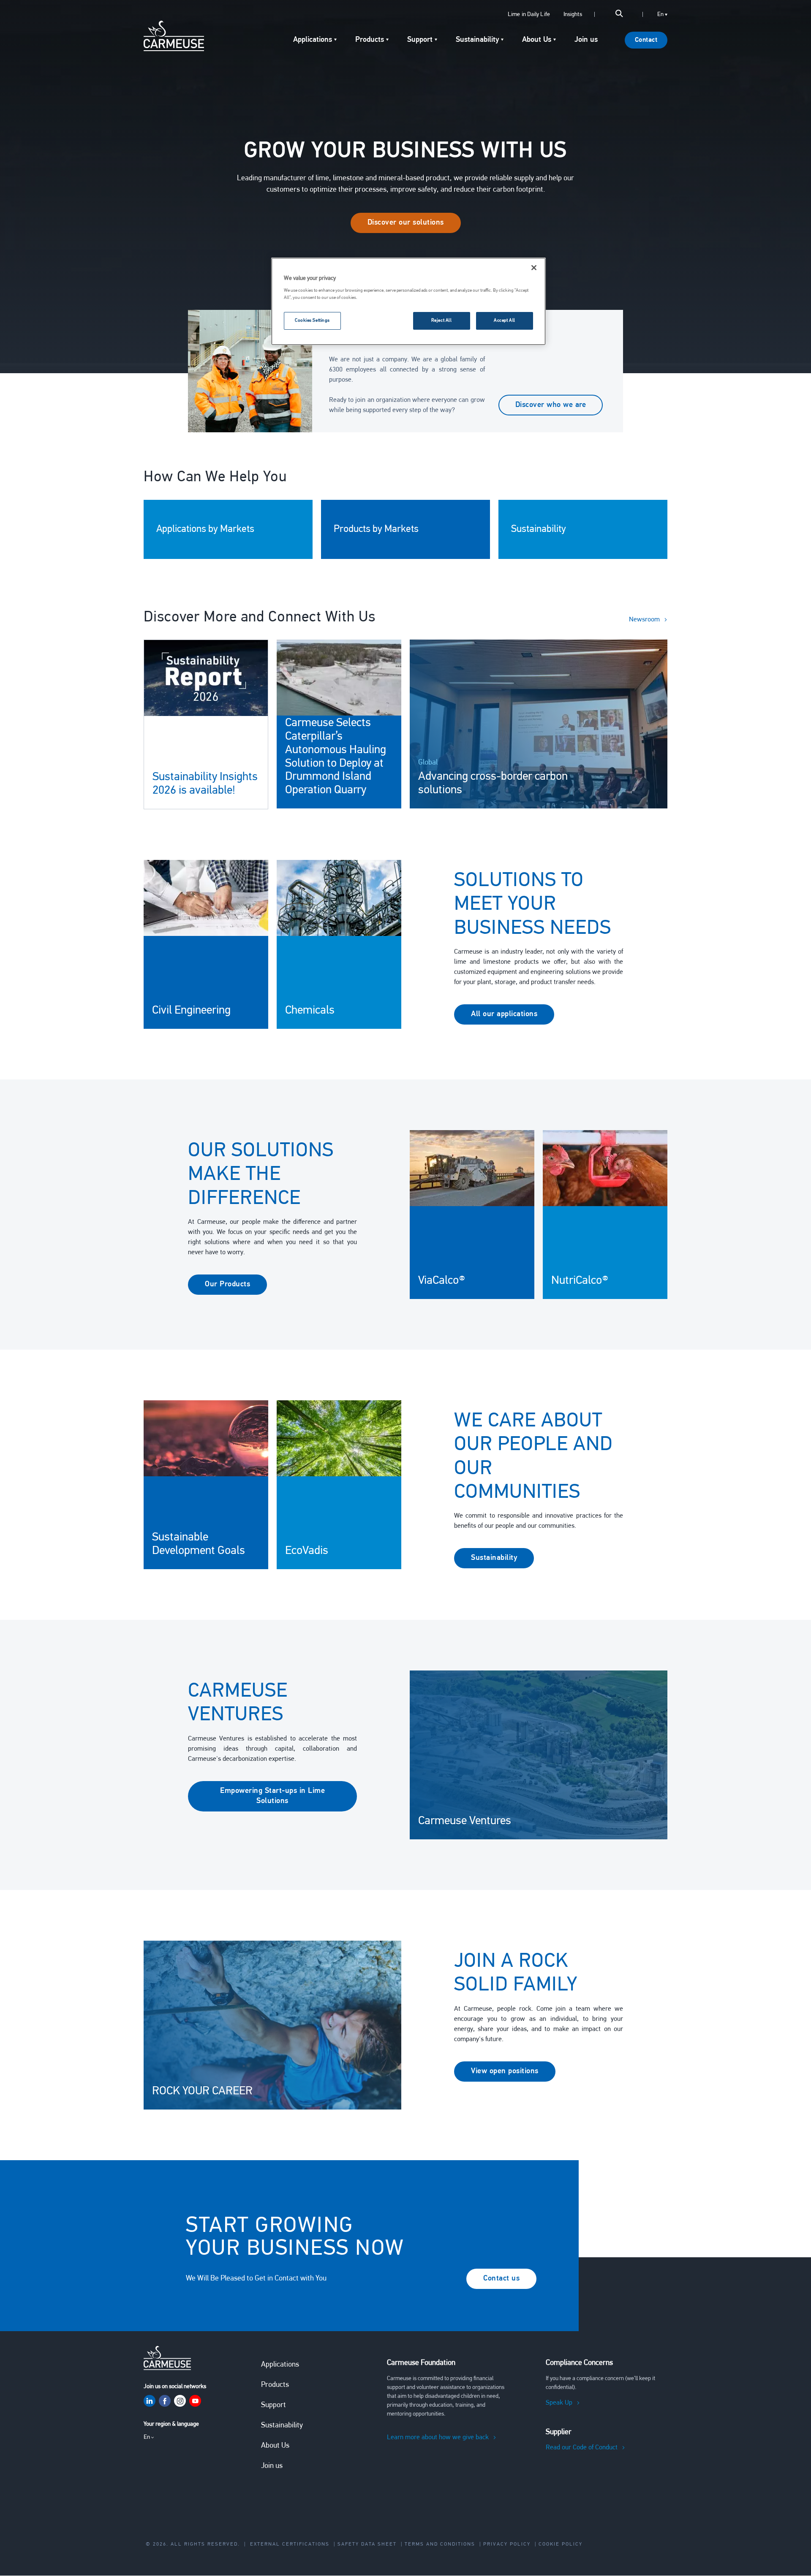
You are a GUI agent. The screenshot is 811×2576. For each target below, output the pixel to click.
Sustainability (494, 1558)
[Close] (534, 268)
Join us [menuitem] (586, 40)
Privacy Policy (507, 2544)
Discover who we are (551, 405)
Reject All (442, 320)
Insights (573, 15)
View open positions (505, 2072)
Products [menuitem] (370, 40)
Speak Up (559, 2403)
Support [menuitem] (420, 40)
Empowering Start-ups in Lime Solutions (272, 1796)
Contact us (501, 2279)
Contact (646, 40)
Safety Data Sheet (367, 2544)
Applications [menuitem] (313, 40)
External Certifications (290, 2544)
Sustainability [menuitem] (477, 40)
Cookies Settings (312, 320)
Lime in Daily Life (529, 15)
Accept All (505, 320)
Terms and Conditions (440, 2544)
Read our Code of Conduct (582, 2448)
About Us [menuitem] (537, 40)
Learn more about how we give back (438, 2438)
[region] (408, 301)
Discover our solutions (406, 223)
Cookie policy (561, 2544)
